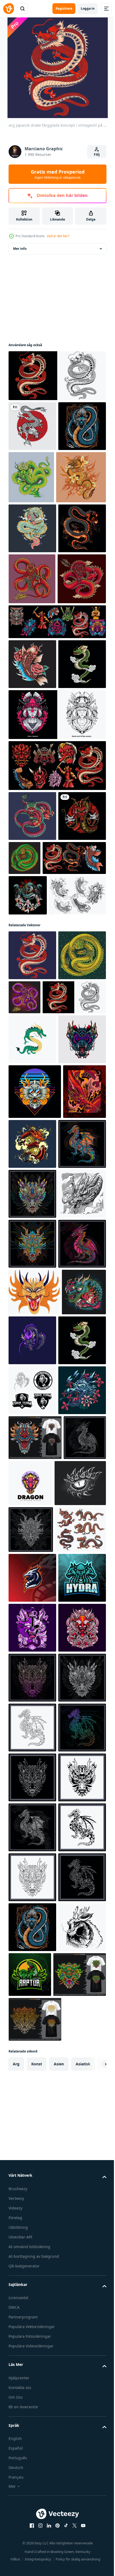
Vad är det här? (58, 236)
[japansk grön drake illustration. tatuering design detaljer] (74, 1061)
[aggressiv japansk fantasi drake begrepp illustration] (74, 1291)
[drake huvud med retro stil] (35, 1485)
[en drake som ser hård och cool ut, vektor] (32, 581)
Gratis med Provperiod (58, 174)
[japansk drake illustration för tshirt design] (32, 867)
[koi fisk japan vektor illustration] (32, 817)
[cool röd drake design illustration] (32, 1019)
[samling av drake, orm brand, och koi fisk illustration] (40, 1111)
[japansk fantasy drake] (32, 426)
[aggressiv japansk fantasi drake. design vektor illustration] (32, 1299)
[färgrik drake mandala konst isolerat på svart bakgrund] (32, 1792)
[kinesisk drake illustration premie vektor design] (81, 477)
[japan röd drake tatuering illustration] (32, 681)
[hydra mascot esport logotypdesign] (32, 2368)
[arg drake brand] (31, 1887)
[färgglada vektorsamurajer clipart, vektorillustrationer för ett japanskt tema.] (57, 969)
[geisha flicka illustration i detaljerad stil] (57, 918)
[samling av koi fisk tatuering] (37, 1189)
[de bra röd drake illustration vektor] (30, 1540)
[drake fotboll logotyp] (32, 1988)
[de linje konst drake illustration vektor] (32, 1692)
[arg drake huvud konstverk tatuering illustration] (32, 1433)
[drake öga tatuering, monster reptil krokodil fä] (34, 2177)
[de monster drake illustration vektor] (77, 1537)
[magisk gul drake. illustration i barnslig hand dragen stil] (34, 1840)
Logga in (88, 8)
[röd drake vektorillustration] (32, 1069)
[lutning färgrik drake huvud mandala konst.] (32, 2518)
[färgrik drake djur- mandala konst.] (32, 1592)
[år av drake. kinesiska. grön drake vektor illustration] (32, 1383)
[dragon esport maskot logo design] (32, 2318)
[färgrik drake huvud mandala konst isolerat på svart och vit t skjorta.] (35, 2085)
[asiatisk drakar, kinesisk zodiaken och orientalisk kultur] (34, 2270)
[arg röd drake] (32, 2468)
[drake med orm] (32, 2418)
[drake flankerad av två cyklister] (28, 1148)
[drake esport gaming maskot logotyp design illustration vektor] (79, 1888)
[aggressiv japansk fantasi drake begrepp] (57, 376)
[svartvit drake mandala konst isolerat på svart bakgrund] (30, 2130)
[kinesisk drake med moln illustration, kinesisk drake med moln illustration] (33, 732)
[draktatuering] (33, 530)
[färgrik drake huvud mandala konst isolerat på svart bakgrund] (32, 1742)
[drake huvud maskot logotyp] (75, 2131)
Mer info (20, 249)
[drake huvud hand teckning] (32, 2038)
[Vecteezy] (9, 9)
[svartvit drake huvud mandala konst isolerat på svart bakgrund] (31, 2223)
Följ (97, 154)
